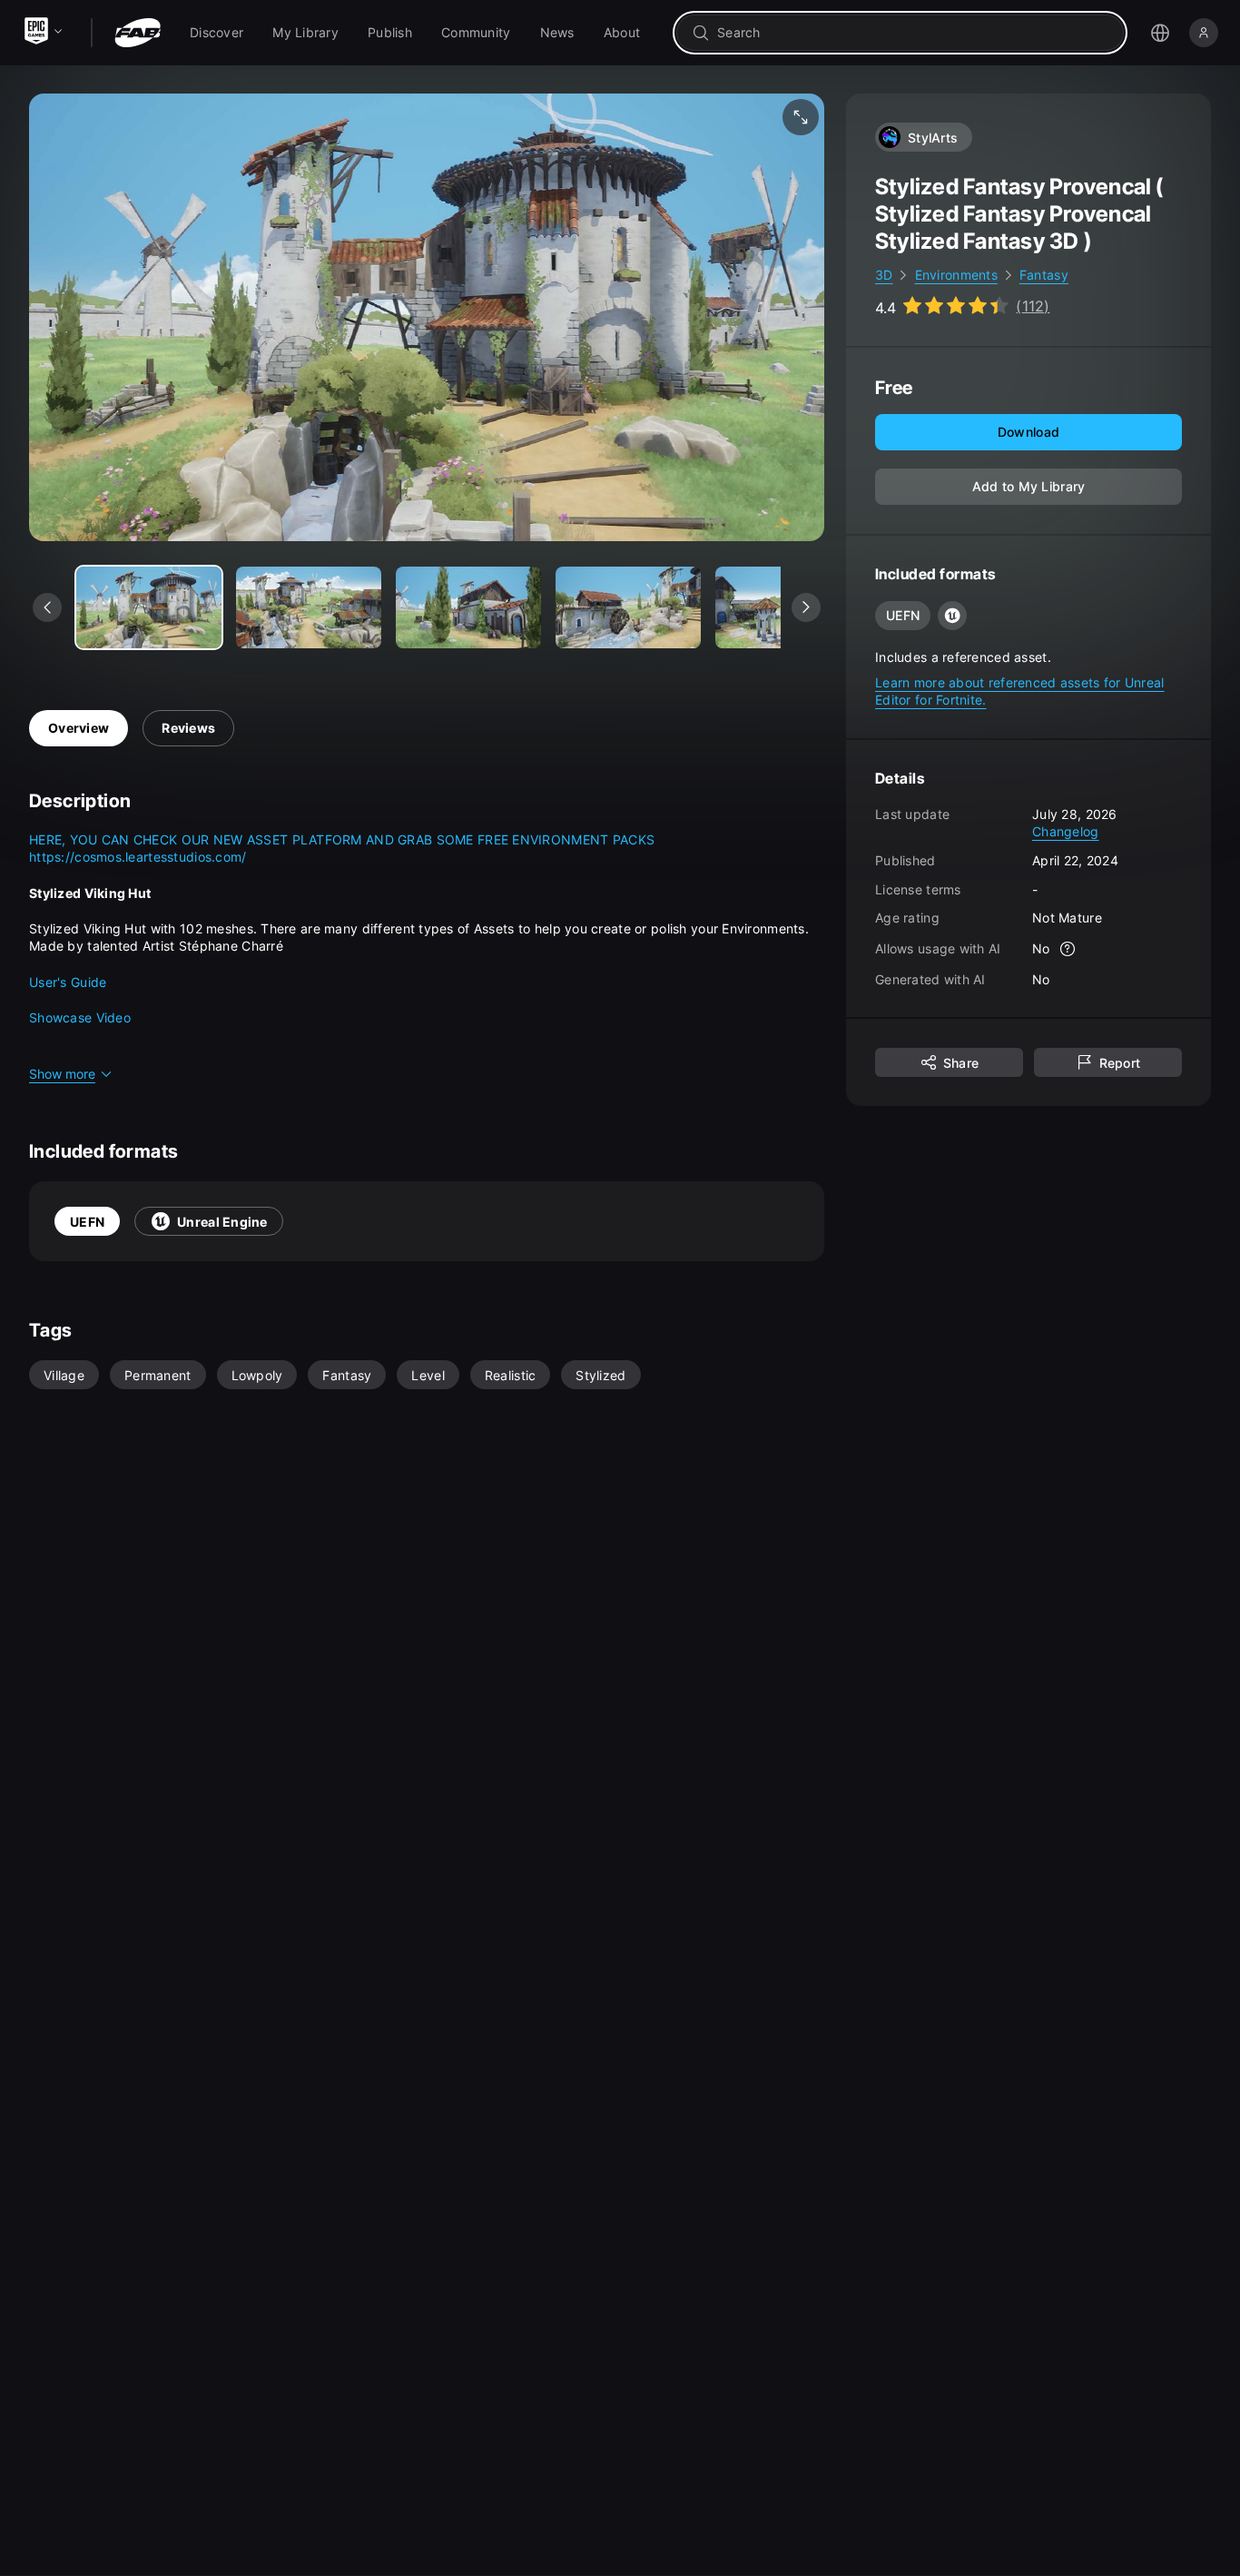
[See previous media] (47, 607)
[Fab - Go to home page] (138, 33)
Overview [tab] (79, 728)
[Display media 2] (468, 607)
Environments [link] (956, 275)
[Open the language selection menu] (1160, 33)
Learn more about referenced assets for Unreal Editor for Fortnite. (1020, 691)
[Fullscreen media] (801, 117)
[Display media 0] (149, 607)
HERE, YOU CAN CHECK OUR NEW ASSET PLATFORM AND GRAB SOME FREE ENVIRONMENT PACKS (342, 839)
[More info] (1068, 948)
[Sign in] (1204, 33)
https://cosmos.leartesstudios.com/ (138, 857)
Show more (62, 1074)
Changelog (1066, 831)
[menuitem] (217, 33)
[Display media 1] (309, 607)
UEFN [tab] (87, 1222)
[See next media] (806, 607)
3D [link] (884, 275)
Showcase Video (80, 1017)
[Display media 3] (628, 607)
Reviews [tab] (188, 728)
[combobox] (913, 33)
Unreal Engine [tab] (222, 1222)
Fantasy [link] (1044, 275)
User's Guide (68, 982)
